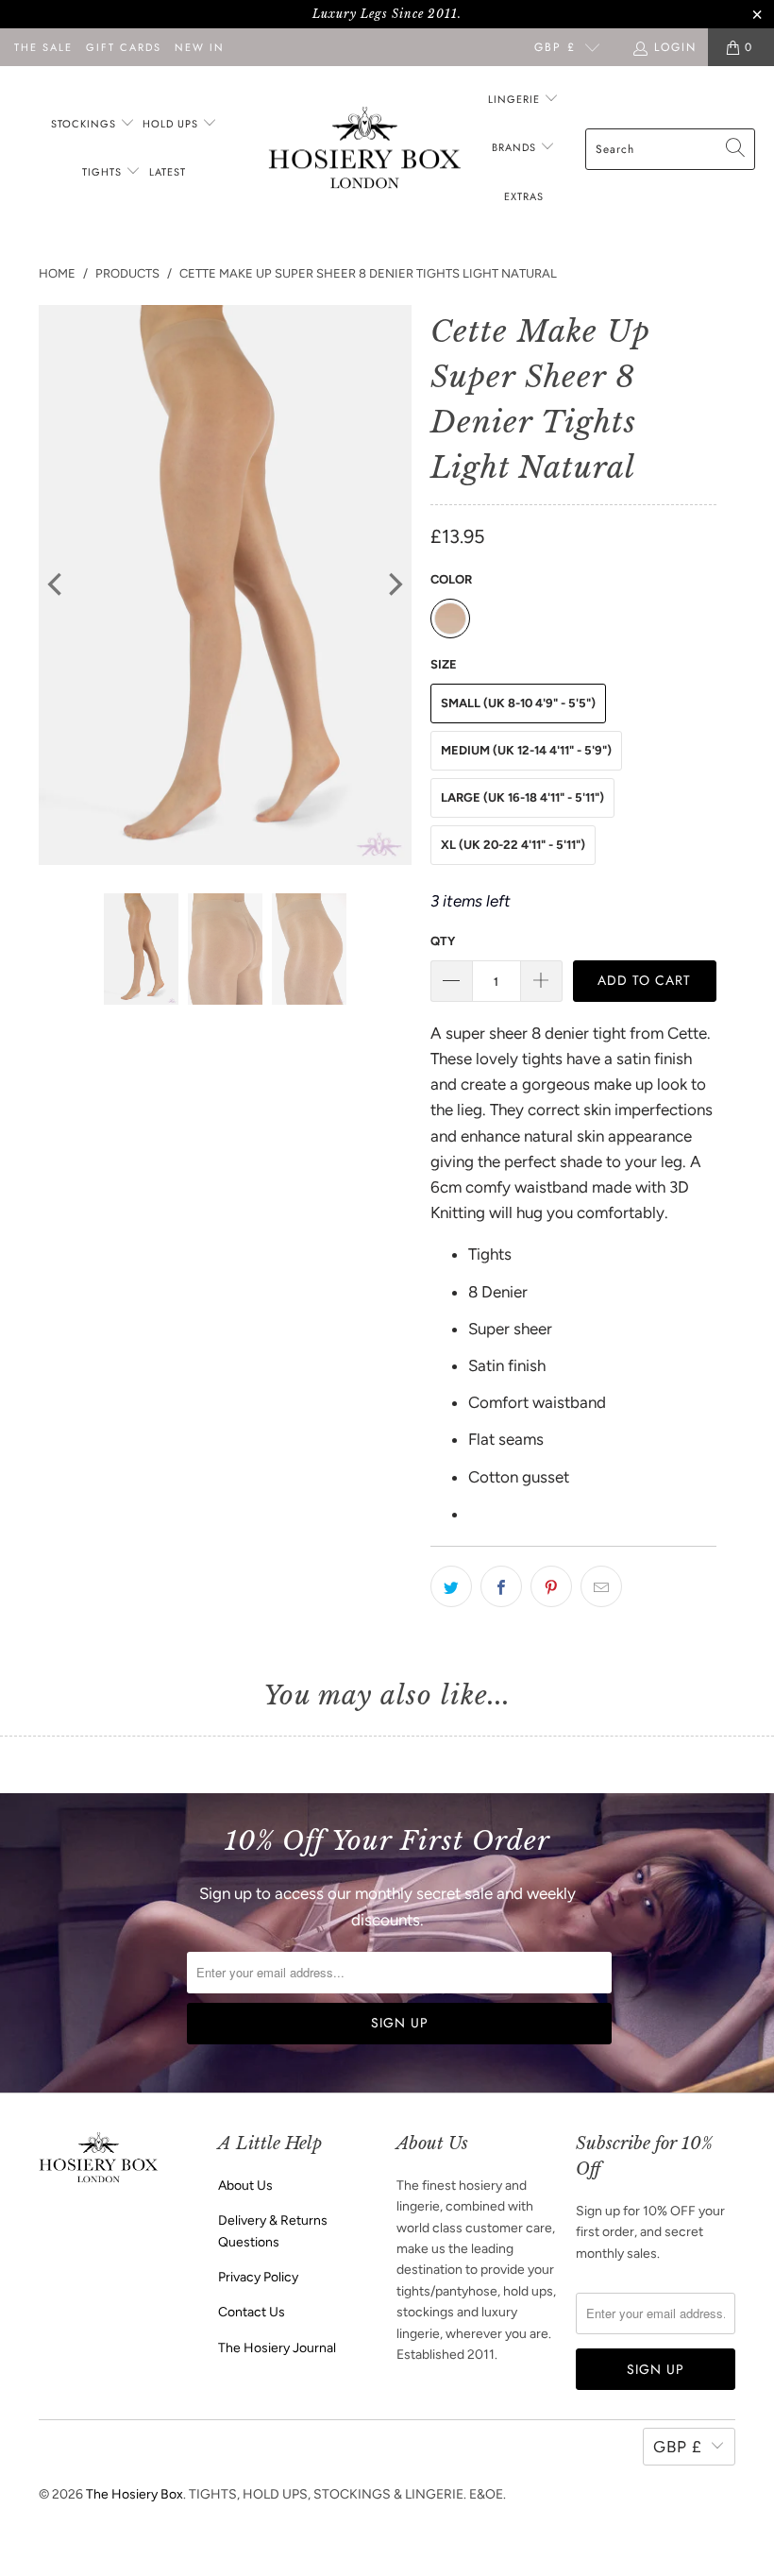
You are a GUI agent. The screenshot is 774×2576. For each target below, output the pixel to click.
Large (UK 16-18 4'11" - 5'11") (522, 797)
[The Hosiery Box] (365, 150)
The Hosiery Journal (277, 2348)
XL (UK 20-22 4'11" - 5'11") (513, 845)
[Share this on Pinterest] (551, 1586)
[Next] (394, 585)
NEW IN (200, 47)
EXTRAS (524, 196)
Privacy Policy (258, 2277)
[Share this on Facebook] (501, 1586)
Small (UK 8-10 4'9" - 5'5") (518, 703)
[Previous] (57, 585)
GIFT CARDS (124, 47)
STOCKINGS (85, 124)
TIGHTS (104, 172)
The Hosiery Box (135, 2494)
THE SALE (43, 47)
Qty (443, 941)
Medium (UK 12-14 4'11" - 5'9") (526, 750)
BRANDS (514, 147)
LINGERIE (516, 99)
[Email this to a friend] (601, 1586)
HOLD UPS (172, 124)
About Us (245, 2186)
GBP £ (555, 47)
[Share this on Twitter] (451, 1586)
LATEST (168, 172)
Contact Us (252, 2312)
